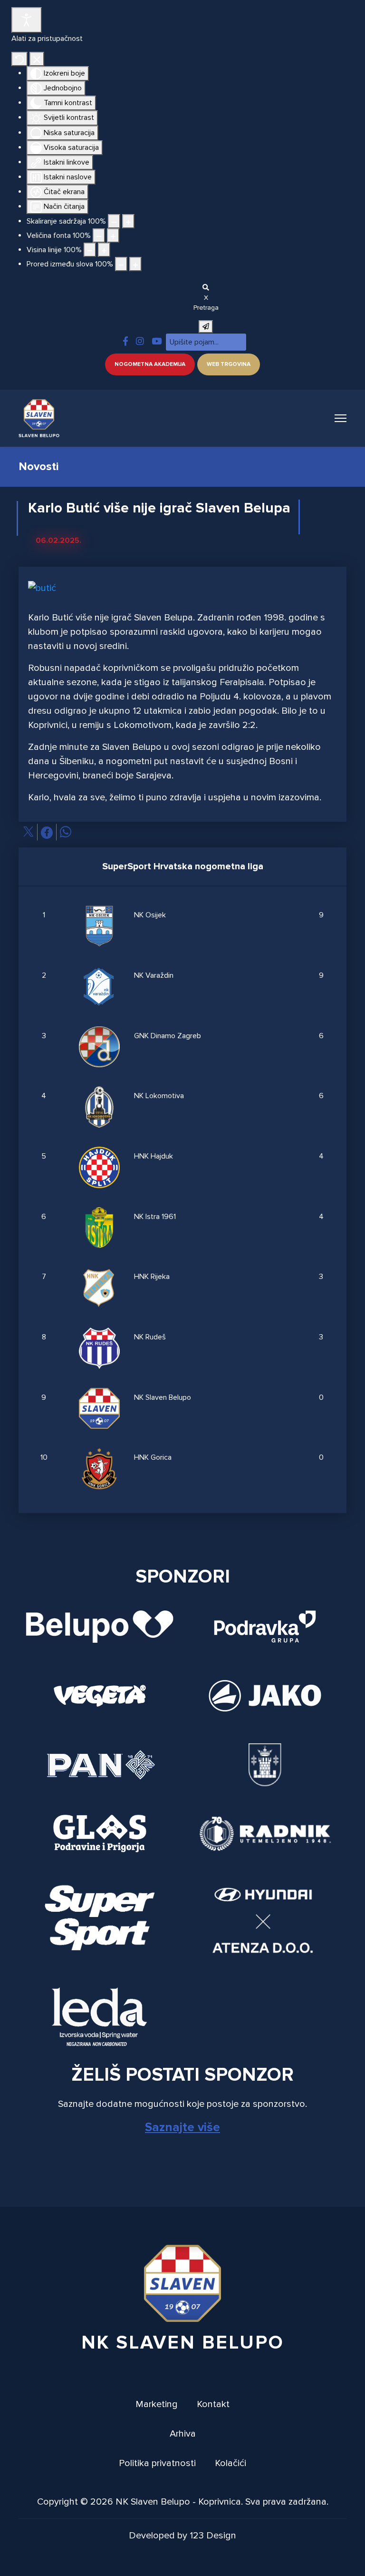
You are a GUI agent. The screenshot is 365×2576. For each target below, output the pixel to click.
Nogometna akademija (150, 364)
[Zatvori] (37, 59)
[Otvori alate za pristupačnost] (27, 20)
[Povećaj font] (113, 236)
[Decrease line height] (90, 250)
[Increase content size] (128, 221)
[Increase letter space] (135, 264)
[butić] (42, 591)
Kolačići (231, 2463)
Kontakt (213, 2404)
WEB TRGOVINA (229, 364)
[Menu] (341, 418)
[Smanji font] (99, 236)
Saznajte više (182, 2127)
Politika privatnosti (157, 2463)
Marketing (157, 2404)
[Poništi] (19, 59)
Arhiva (183, 2434)
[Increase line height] (104, 250)
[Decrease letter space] (121, 264)
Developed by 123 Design (182, 2536)
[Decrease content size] (114, 221)
